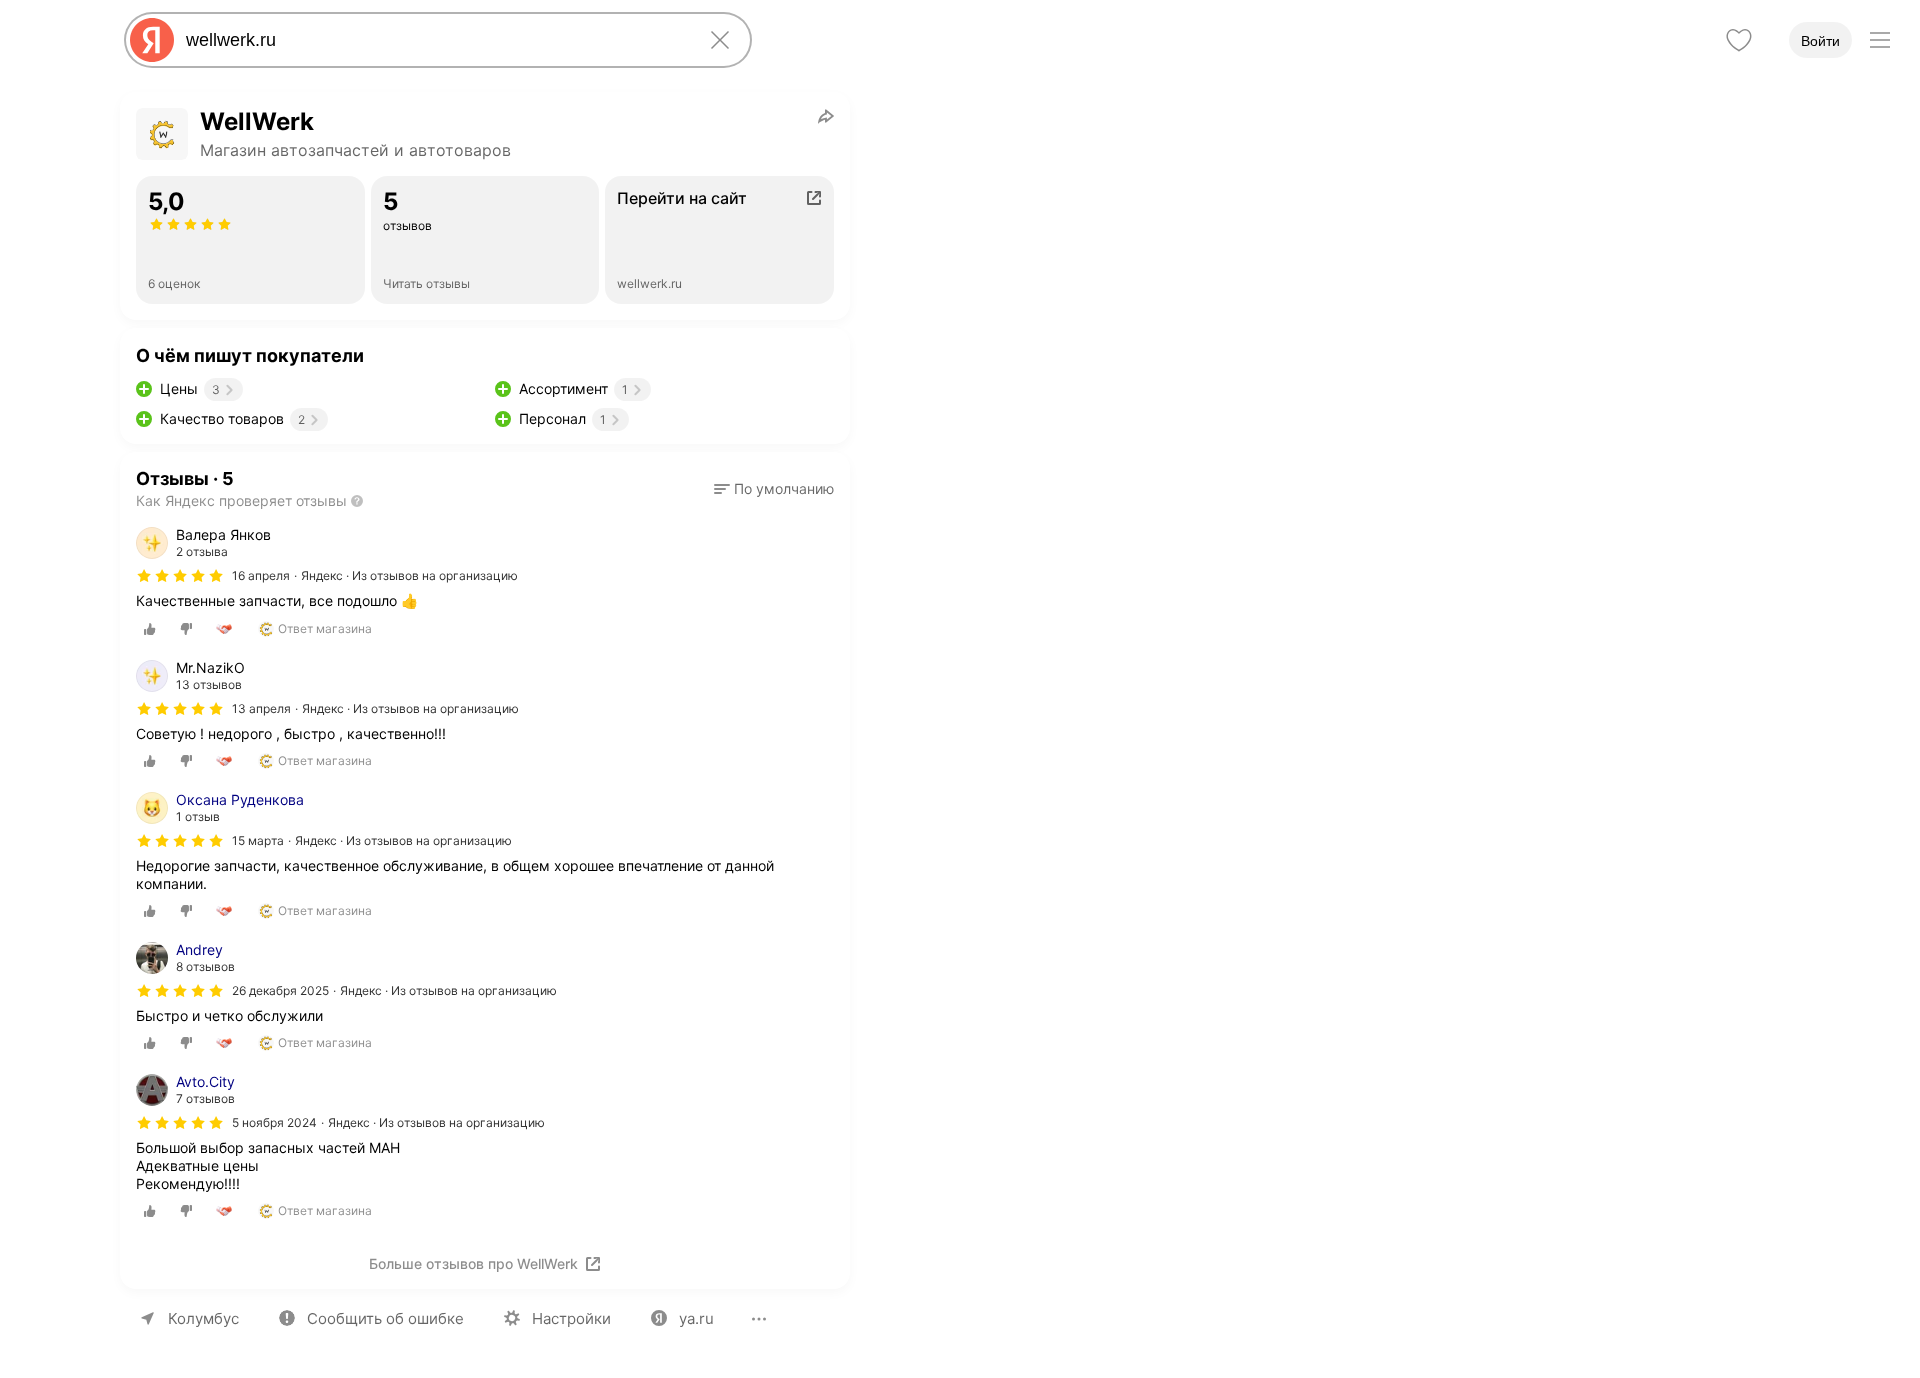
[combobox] (434, 40)
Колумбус (203, 1318)
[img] (180, 576)
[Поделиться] (826, 116)
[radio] (150, 629)
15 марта (258, 840)
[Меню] (1880, 40)
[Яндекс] (152, 40)
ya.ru (696, 1318)
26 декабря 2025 (280, 990)
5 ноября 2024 (274, 1122)
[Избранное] (1739, 40)
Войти (1820, 41)
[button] (774, 489)
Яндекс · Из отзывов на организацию (409, 575)
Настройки (571, 1318)
